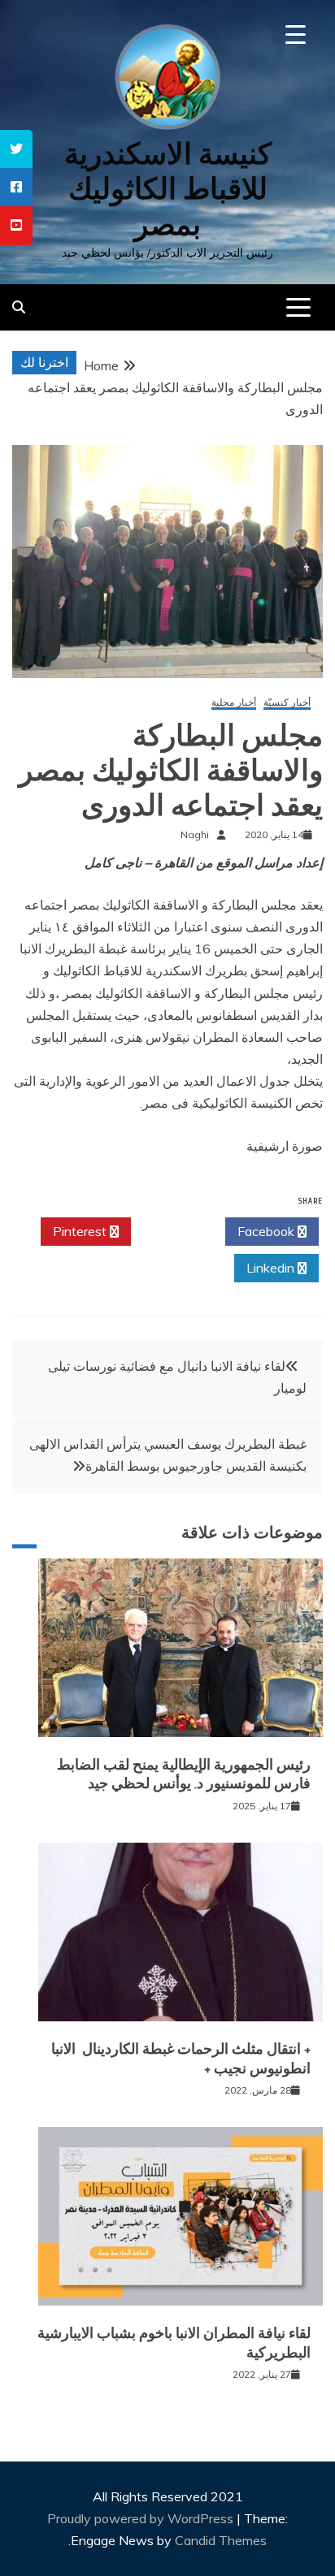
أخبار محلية (234, 703)
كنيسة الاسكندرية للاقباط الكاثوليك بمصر (168, 189)
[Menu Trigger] (296, 35)
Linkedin (272, 1268)
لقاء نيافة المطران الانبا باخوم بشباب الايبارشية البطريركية (174, 2343)
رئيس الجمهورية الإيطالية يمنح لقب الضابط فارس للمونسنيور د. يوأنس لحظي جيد (184, 1774)
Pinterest (81, 1231)
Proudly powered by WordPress (142, 2518)
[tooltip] (16, 149)
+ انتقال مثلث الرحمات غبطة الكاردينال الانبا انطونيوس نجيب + (181, 2058)
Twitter (174, 1231)
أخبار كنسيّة (287, 703)
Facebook (268, 1231)
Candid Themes (221, 2540)
